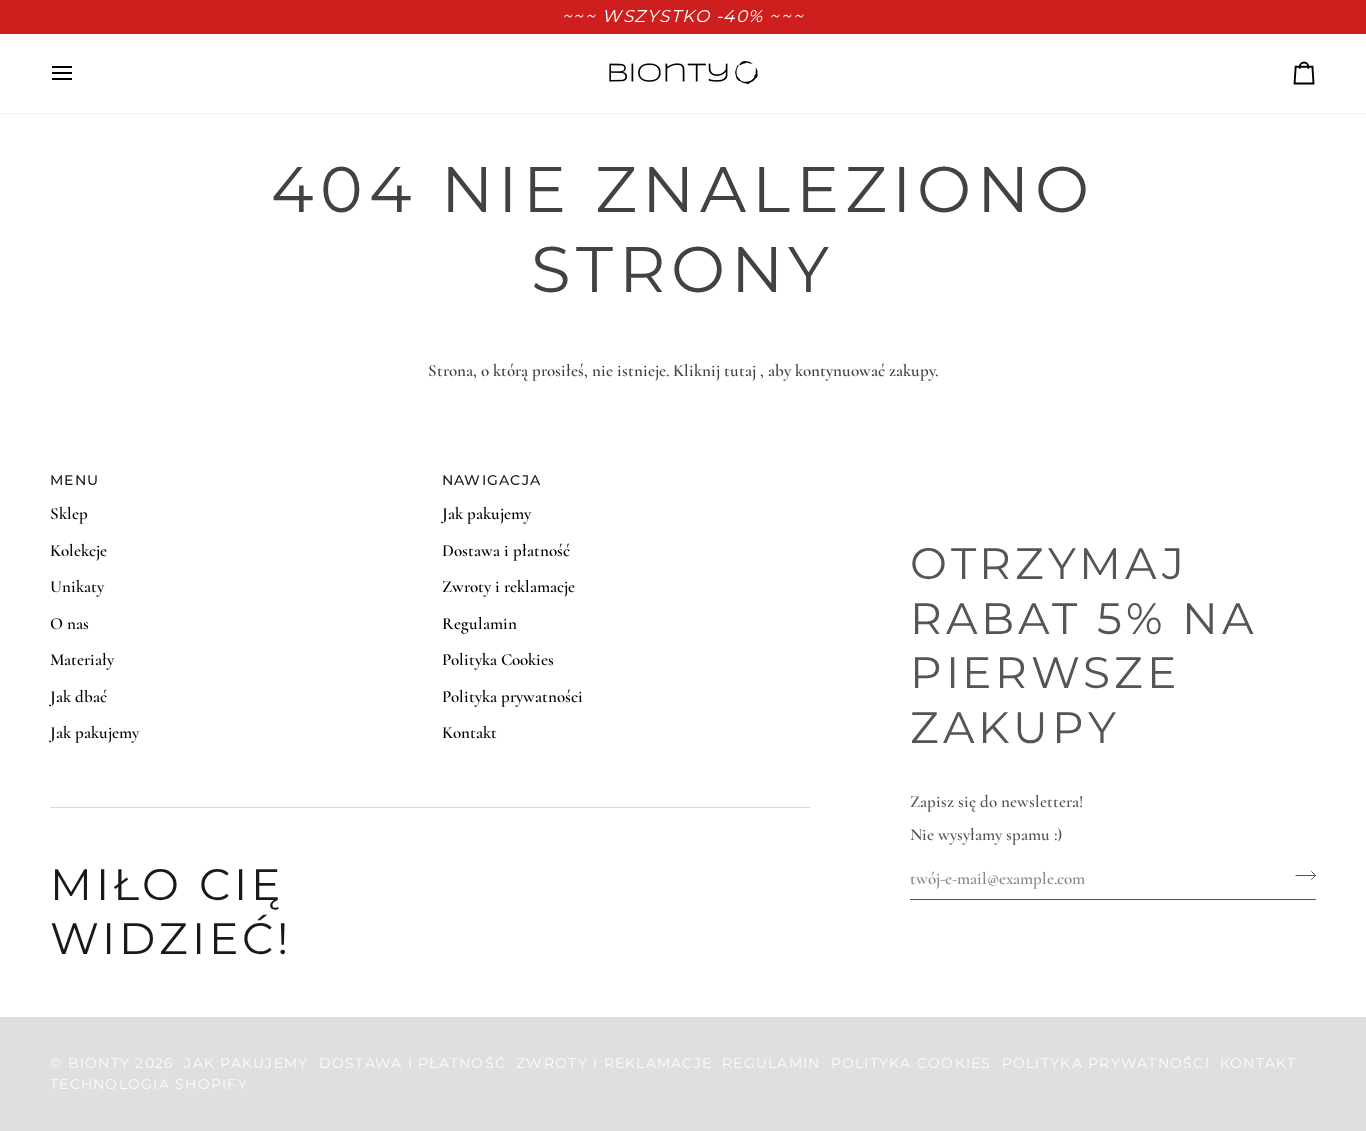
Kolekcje (78, 550)
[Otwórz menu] (80, 73)
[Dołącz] (1299, 876)
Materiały (82, 659)
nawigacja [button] (491, 480)
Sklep (69, 513)
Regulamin (479, 623)
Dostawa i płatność (506, 550)
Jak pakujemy (94, 732)
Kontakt (469, 732)
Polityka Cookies (498, 659)
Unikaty (77, 586)
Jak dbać (78, 696)
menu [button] (74, 480)
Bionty (99, 1063)
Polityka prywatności (512, 696)
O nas (69, 623)
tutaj (740, 370)
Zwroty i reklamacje (508, 586)
